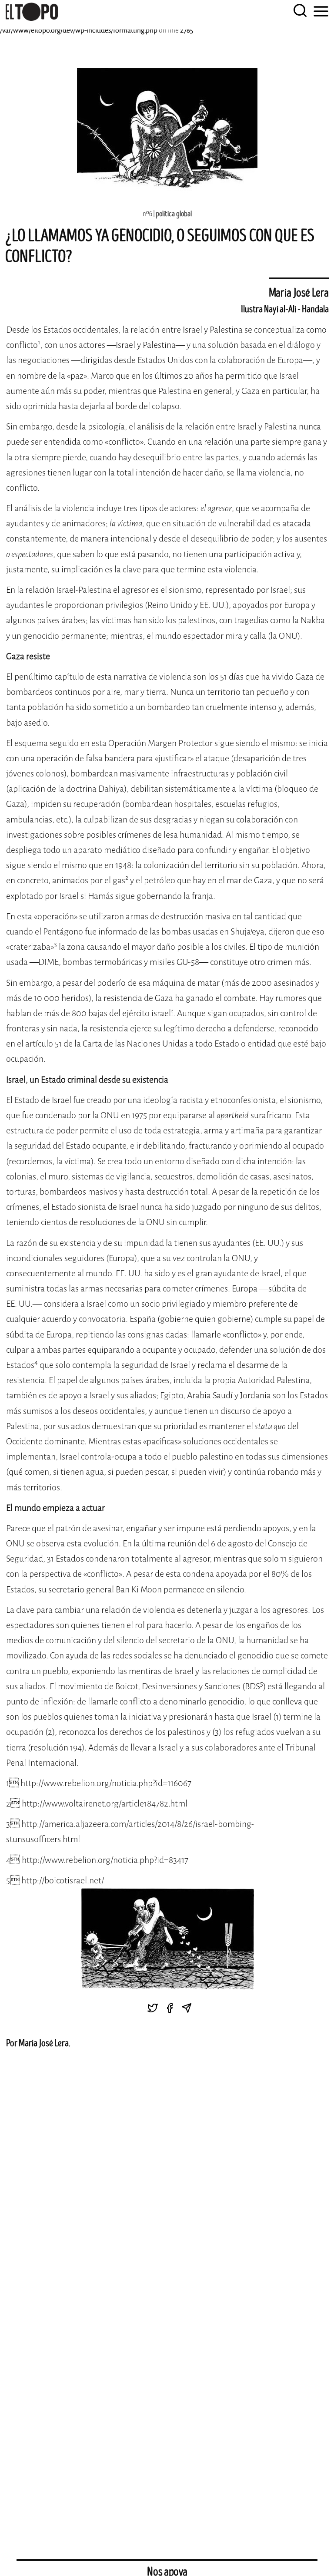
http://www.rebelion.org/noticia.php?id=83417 (105, 1860)
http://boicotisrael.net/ (62, 1881)
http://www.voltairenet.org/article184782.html (105, 1804)
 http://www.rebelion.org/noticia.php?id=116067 (100, 1783)
